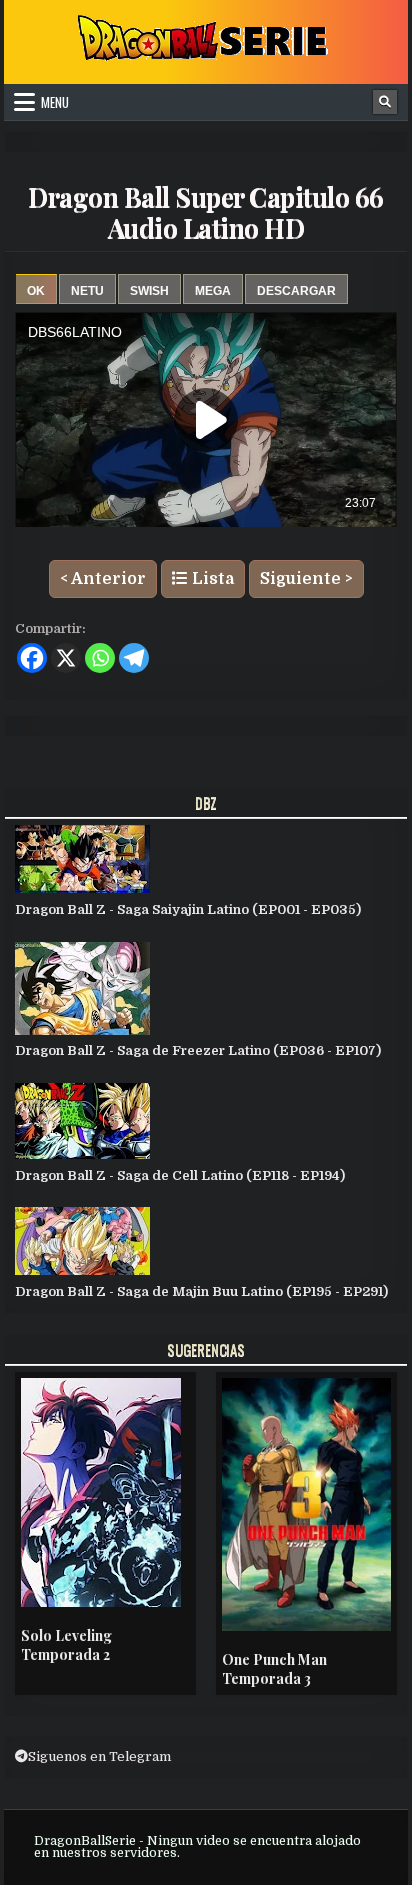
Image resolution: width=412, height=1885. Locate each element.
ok (36, 291)
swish (149, 291)
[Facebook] (32, 658)
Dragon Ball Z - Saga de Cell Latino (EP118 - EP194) (180, 1175)
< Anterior (103, 579)
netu (87, 291)
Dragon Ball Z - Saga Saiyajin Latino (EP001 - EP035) (188, 909)
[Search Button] (385, 102)
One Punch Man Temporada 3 (274, 1669)
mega (213, 291)
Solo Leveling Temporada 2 (66, 1645)
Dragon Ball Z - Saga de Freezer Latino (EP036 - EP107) (198, 1050)
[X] (66, 658)
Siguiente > (306, 579)
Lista (211, 579)
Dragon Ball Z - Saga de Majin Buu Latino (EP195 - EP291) (201, 1291)
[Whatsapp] (100, 658)
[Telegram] (134, 658)
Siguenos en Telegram (99, 1756)
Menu (55, 102)
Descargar (296, 291)
